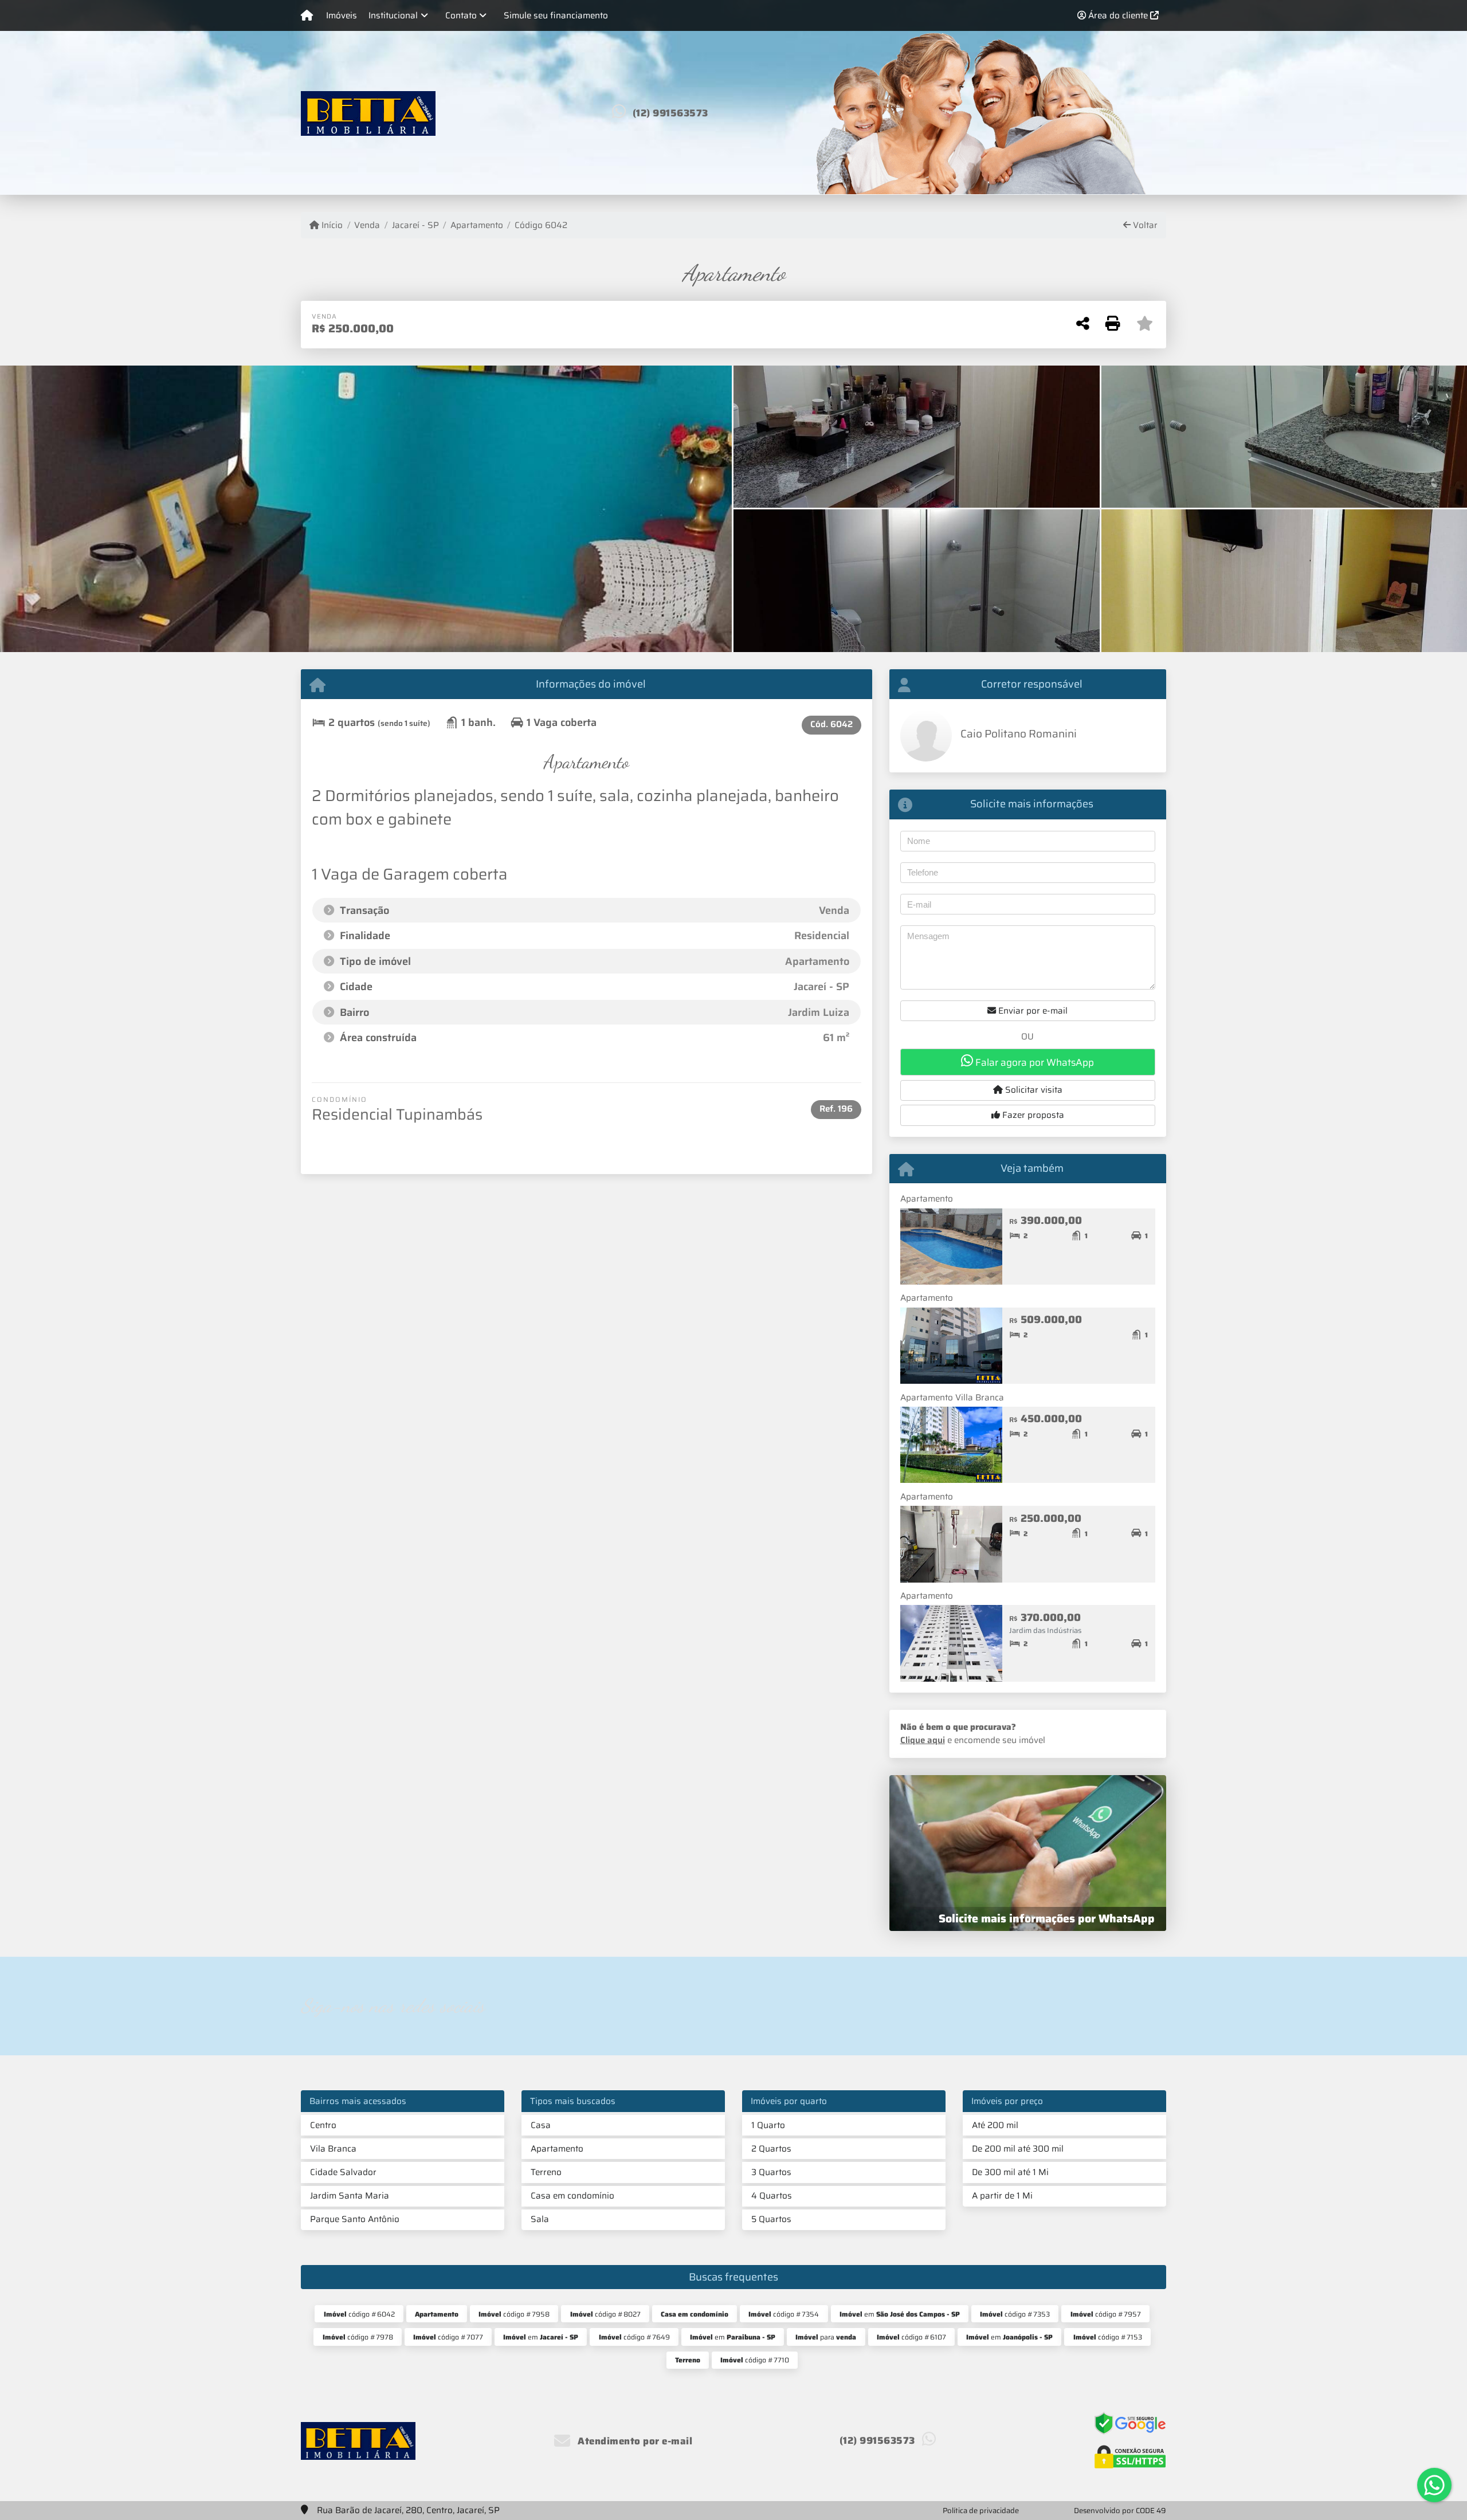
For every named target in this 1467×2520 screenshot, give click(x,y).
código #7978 (358, 2337)
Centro (323, 2125)
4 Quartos (772, 2196)
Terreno (546, 2172)
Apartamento (477, 225)
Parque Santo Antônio (355, 2219)
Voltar (1144, 225)
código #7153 (1108, 2337)
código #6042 (359, 2314)
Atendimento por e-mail (634, 2441)
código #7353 (1015, 2314)
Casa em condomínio (572, 2196)
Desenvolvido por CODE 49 (1120, 2511)
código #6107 (911, 2337)
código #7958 (514, 2314)
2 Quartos (771, 2149)
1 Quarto (768, 2125)
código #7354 (784, 2314)
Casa (541, 2125)
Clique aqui (923, 1740)
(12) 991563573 (670, 113)
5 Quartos (771, 2219)
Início (331, 225)
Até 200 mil (995, 2125)
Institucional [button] (393, 15)
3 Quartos (771, 2172)
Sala (540, 2219)
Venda (367, 225)
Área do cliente (1118, 15)
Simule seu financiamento (556, 15)
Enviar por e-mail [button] (1032, 1011)
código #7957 (1106, 2314)
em (900, 2314)
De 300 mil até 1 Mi (1010, 2172)
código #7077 (448, 2337)
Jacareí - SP (415, 225)
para (826, 2337)
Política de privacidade (981, 2511)
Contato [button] (461, 15)
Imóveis (342, 15)
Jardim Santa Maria (350, 2196)
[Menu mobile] (307, 15)
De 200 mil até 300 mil (1018, 2149)
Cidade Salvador (343, 2172)
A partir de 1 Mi (1002, 2196)
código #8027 (605, 2314)
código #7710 (755, 2360)
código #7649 (634, 2337)
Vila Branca (333, 2149)
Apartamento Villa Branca (952, 1398)
